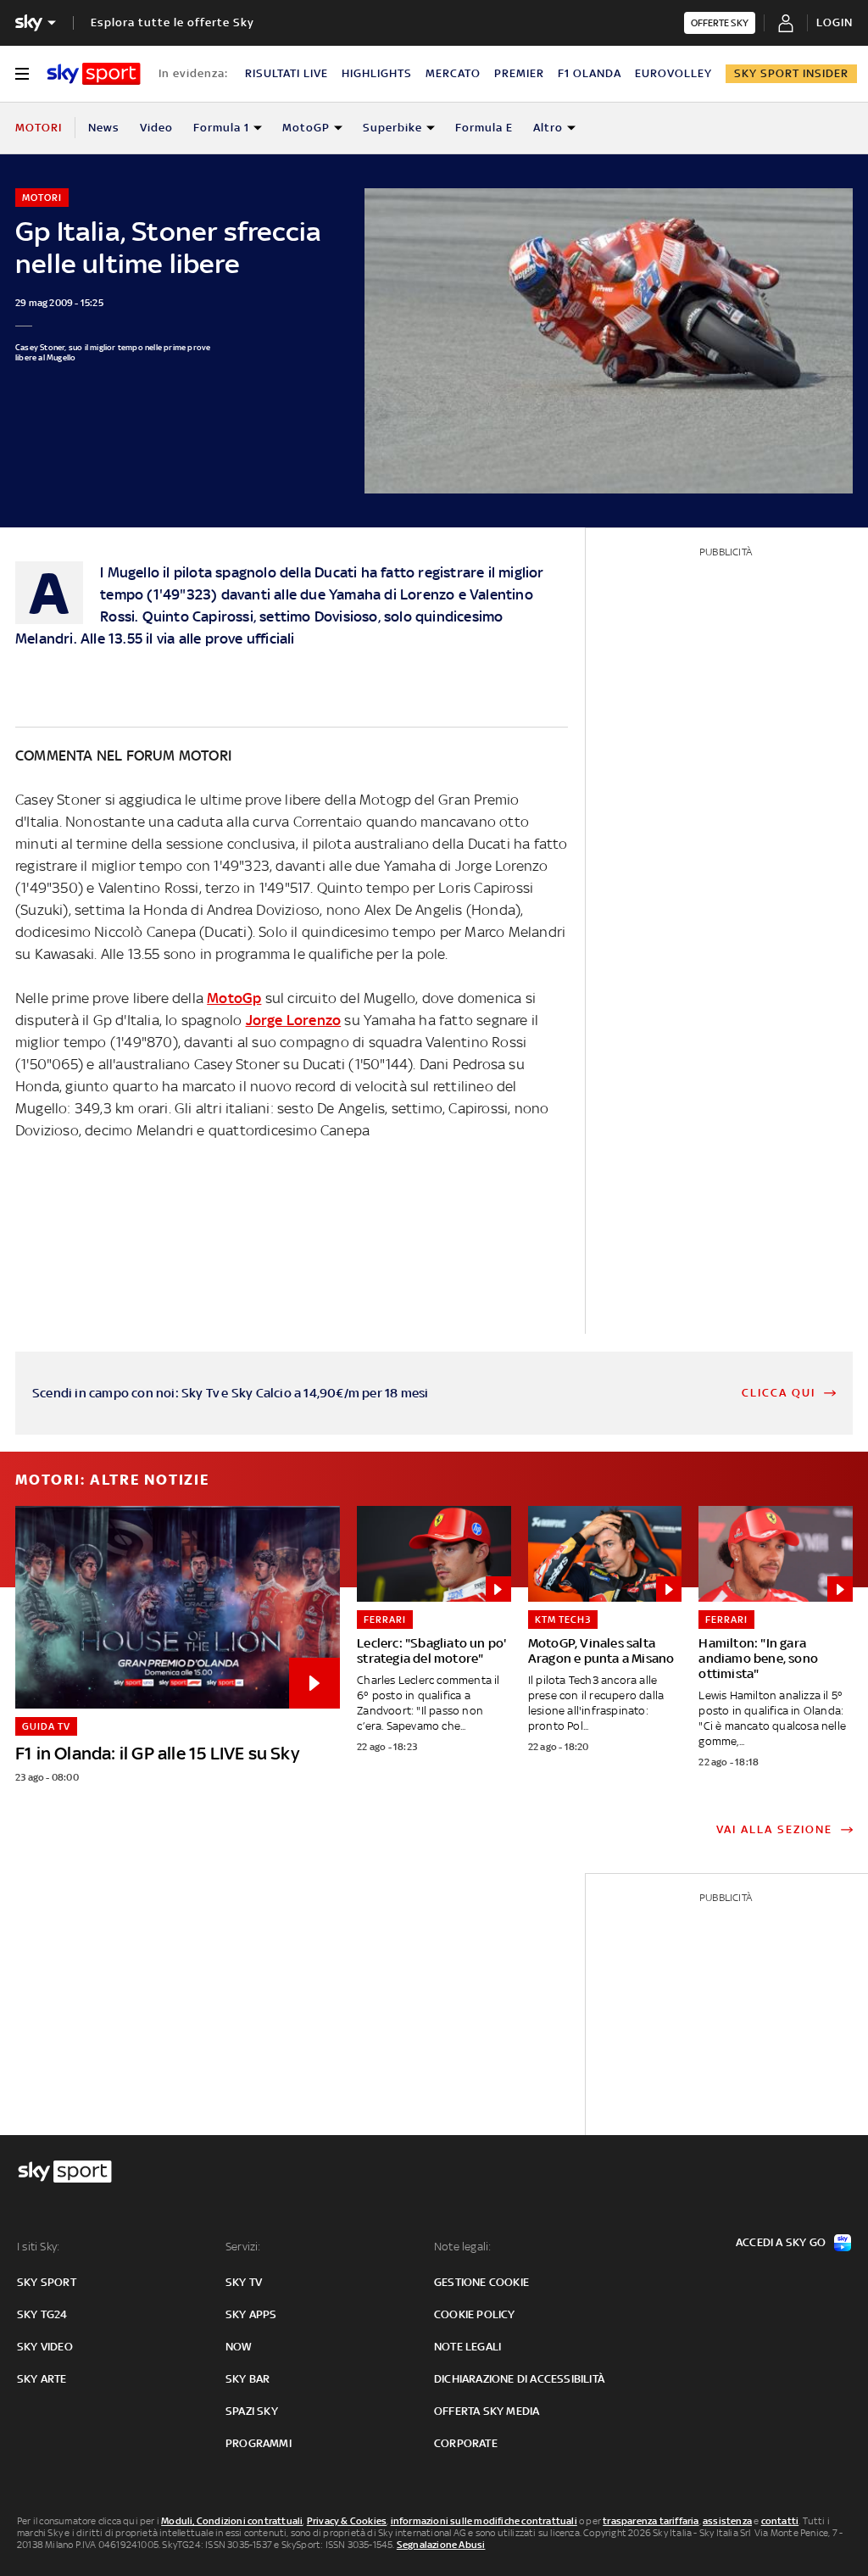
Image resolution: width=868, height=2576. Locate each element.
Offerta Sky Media (487, 2411)
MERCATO (453, 73)
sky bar (248, 2379)
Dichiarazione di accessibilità (519, 2379)
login (835, 22)
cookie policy (475, 2314)
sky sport (47, 2282)
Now (239, 2347)
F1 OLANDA (590, 73)
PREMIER (519, 73)
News (104, 128)
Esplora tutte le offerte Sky (172, 22)
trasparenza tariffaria (651, 2521)
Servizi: (243, 2247)
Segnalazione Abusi (441, 2545)
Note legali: (462, 2247)
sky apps (251, 2314)
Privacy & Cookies (347, 2521)
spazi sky (252, 2411)
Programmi (259, 2443)
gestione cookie (481, 2282)
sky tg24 (42, 2314)
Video (156, 128)
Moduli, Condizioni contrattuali (232, 2521)
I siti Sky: (38, 2247)
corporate (466, 2443)
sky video (45, 2347)
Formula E (484, 128)
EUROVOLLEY (673, 73)
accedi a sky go (781, 2242)
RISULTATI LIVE (287, 73)
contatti (780, 2521)
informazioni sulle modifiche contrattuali (484, 2521)
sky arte (42, 2379)
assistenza (727, 2521)
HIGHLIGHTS (377, 73)
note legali (467, 2347)
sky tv (244, 2282)
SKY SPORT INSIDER (791, 73)
